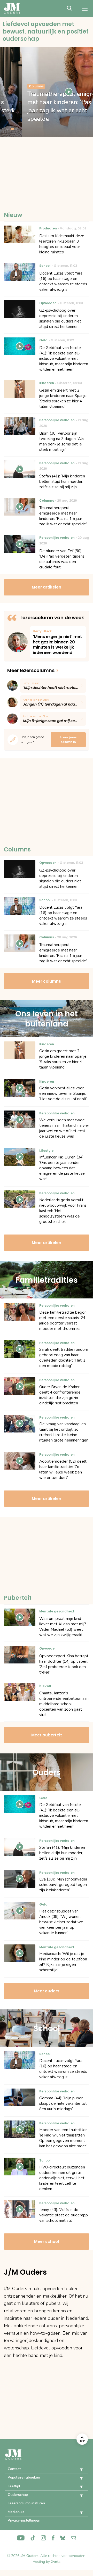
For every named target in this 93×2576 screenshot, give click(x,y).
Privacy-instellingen (24, 2520)
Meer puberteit (47, 1735)
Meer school (47, 2242)
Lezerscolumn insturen (26, 2503)
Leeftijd (14, 2486)
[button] (78, 2470)
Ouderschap (18, 2495)
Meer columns (47, 981)
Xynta (56, 2562)
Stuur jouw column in (68, 740)
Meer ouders (47, 1991)
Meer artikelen (47, 587)
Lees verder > (58, 642)
